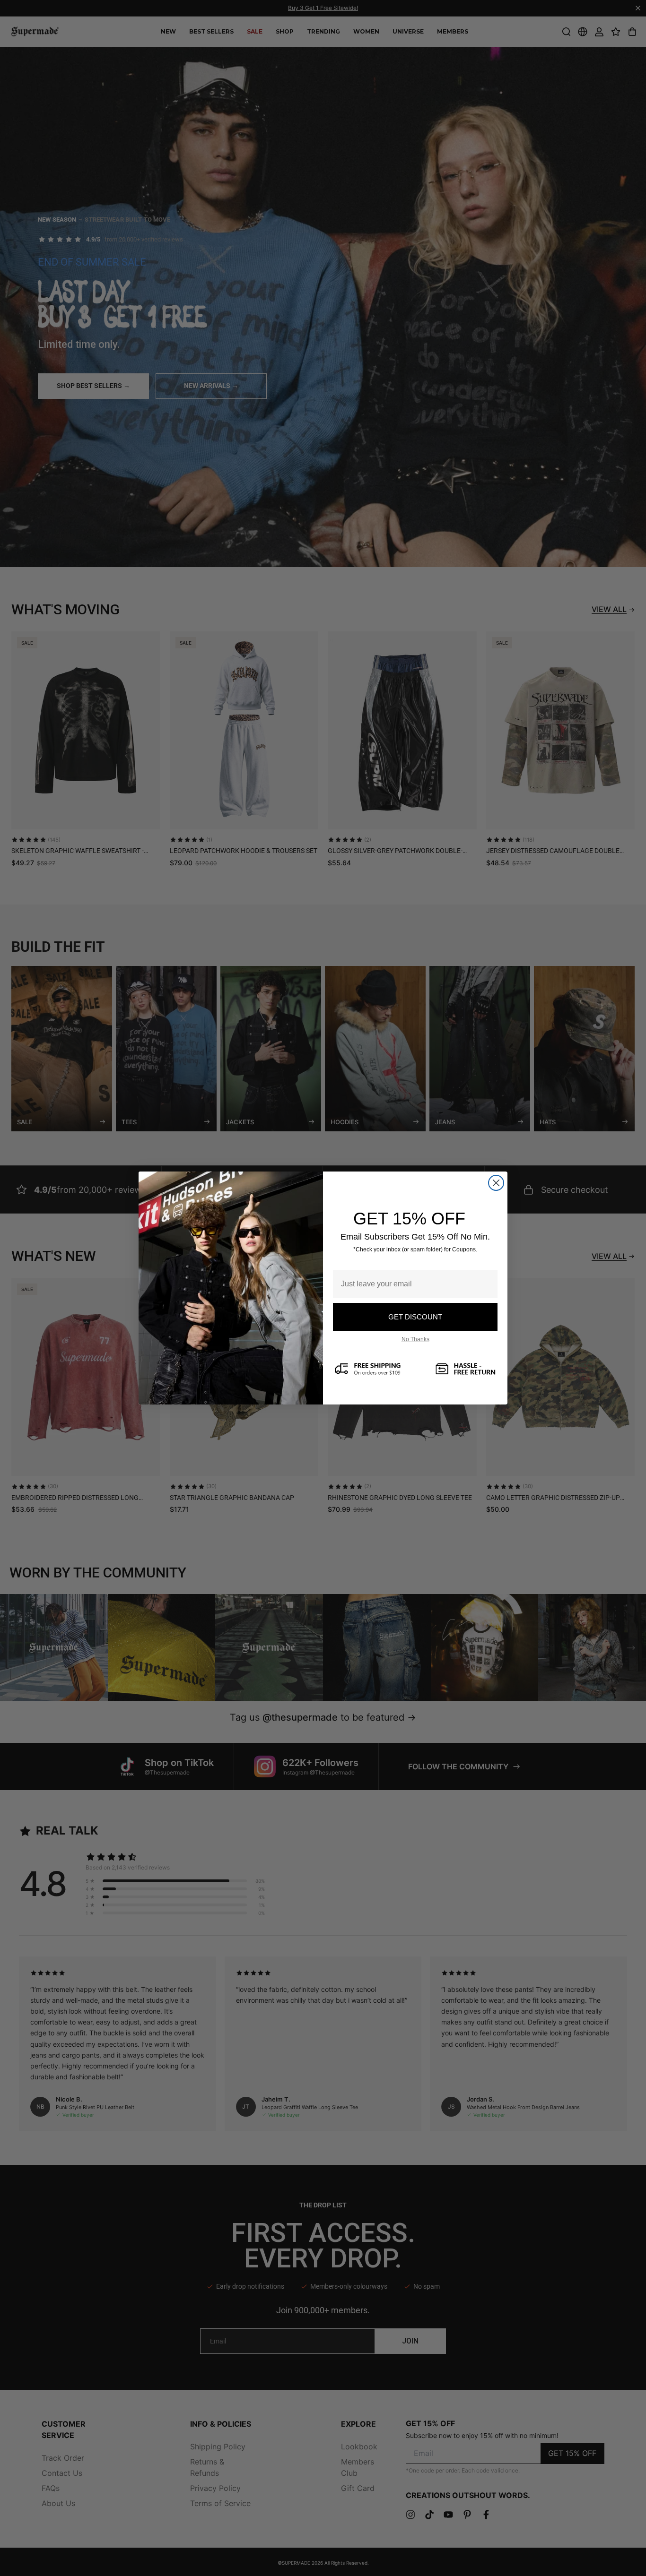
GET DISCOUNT (415, 1317)
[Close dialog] (496, 1183)
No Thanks (415, 1339)
